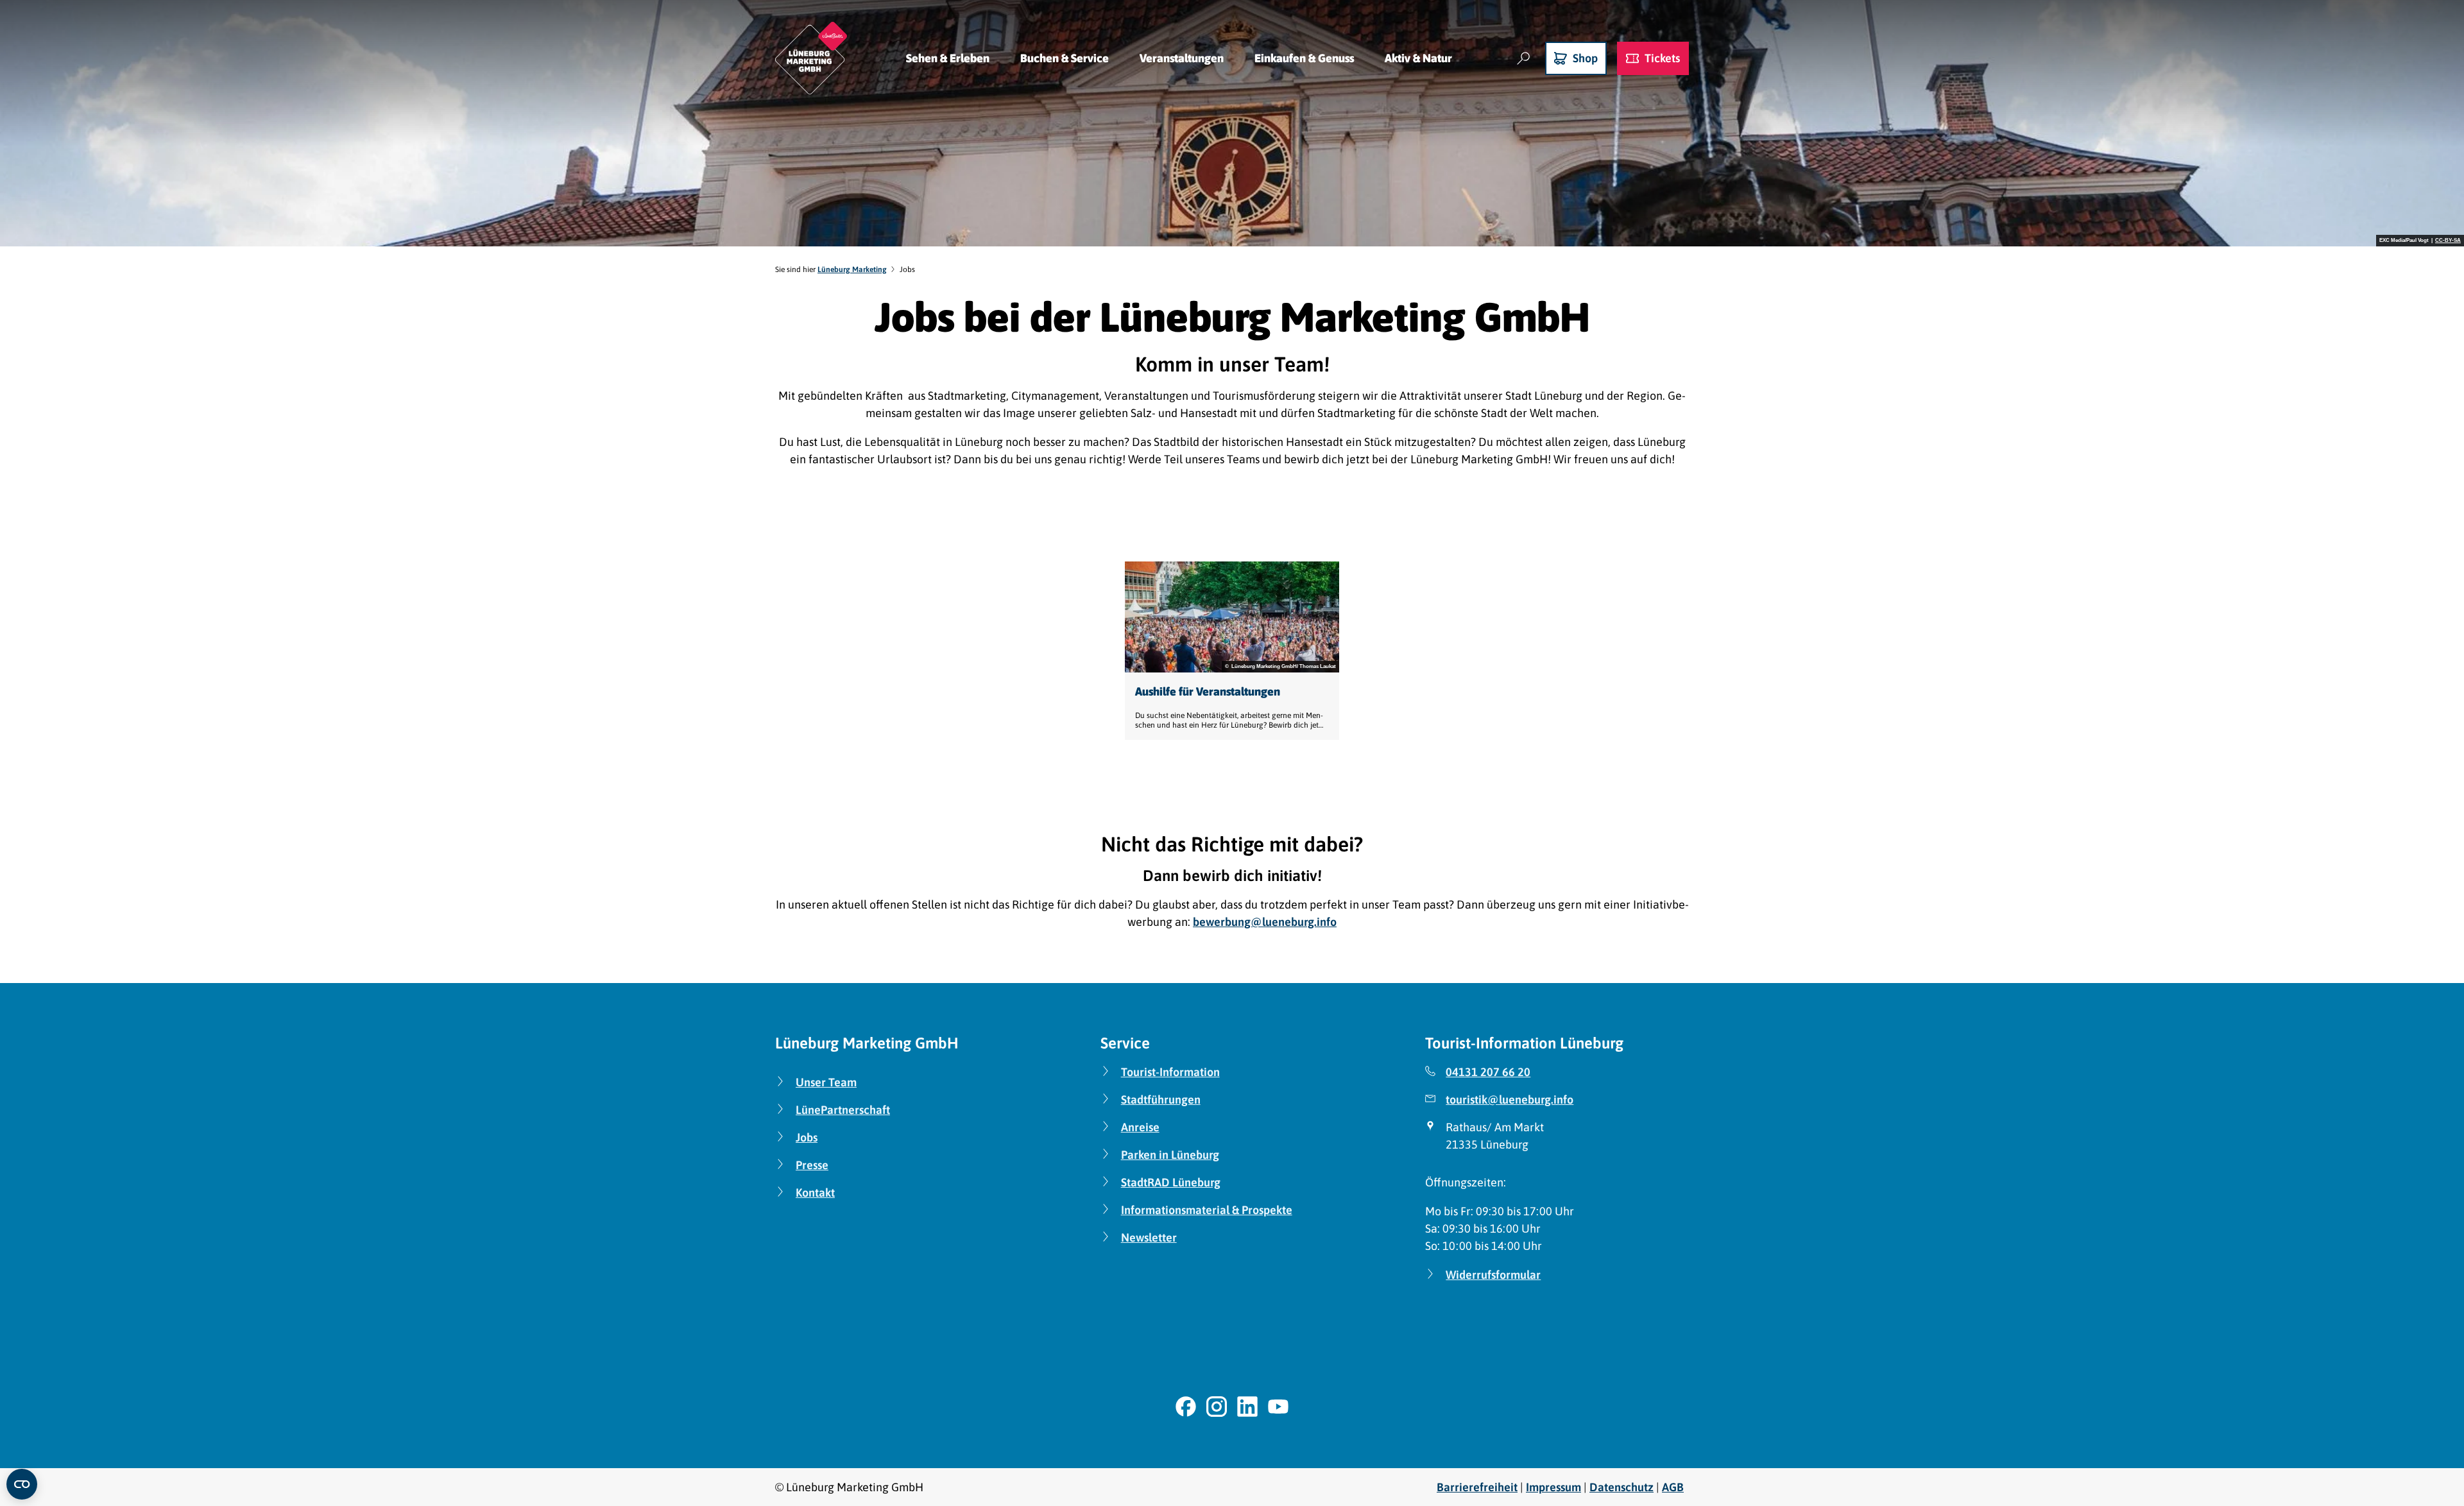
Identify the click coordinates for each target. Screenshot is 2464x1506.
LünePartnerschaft (843, 1110)
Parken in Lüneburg (1170, 1155)
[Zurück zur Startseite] (811, 58)
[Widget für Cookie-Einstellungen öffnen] (22, 1484)
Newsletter (1149, 1237)
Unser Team (826, 1082)
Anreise (1140, 1127)
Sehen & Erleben (948, 58)
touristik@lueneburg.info (1510, 1100)
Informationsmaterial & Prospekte (1207, 1210)
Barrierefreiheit (1477, 1487)
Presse (812, 1165)
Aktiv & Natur (1418, 58)
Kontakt (815, 1193)
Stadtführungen (1161, 1100)
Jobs (807, 1137)
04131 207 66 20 (1488, 1072)
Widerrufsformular (1493, 1275)
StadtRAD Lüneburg (1171, 1182)
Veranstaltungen (1182, 58)
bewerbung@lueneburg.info (1265, 922)
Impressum (1553, 1487)
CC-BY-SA (2448, 241)
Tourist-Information (1170, 1072)
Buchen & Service (1065, 58)
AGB (1673, 1487)
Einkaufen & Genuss (1304, 58)
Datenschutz (1621, 1487)
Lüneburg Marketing (852, 270)
